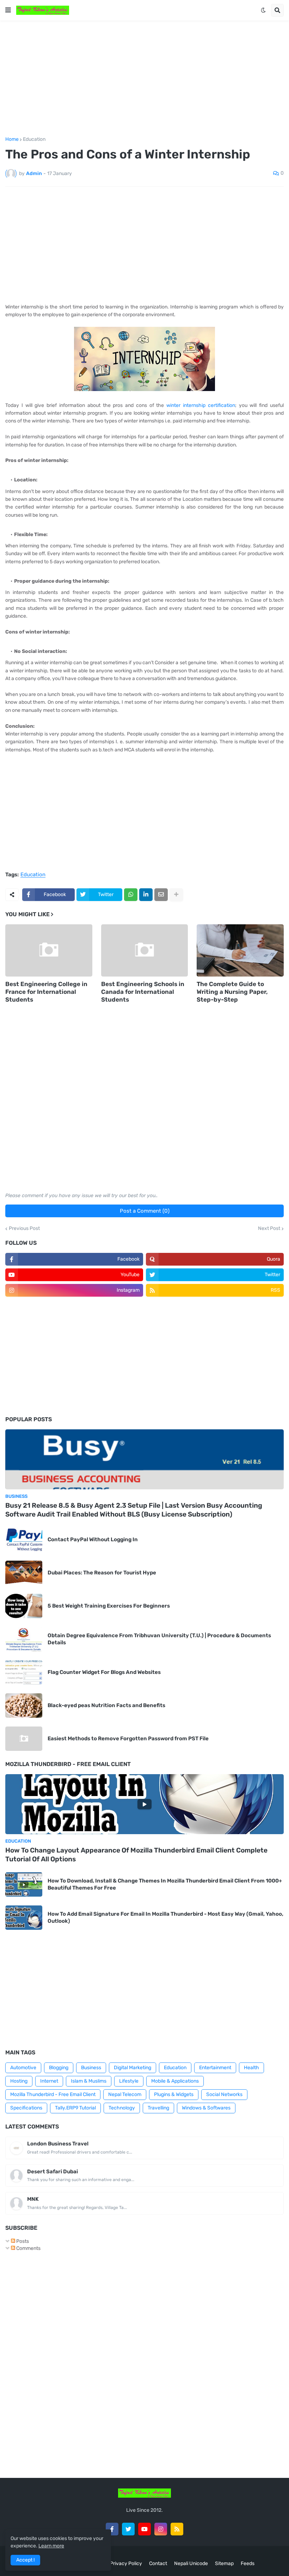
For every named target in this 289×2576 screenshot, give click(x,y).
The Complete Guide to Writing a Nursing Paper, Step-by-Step (232, 992)
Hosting (19, 2081)
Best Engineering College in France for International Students (46, 992)
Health (251, 2068)
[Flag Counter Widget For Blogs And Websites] (24, 1672)
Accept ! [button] (25, 2560)
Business (91, 2068)
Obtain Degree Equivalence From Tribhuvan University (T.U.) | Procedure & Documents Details (159, 1639)
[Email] (161, 895)
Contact (158, 2563)
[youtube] (144, 2529)
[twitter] (128, 2529)
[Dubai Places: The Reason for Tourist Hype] (24, 1573)
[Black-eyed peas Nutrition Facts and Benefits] (24, 1706)
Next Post (269, 1229)
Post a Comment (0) (145, 1211)
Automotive (23, 2068)
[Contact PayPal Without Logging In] (24, 1540)
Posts (22, 2241)
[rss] (177, 2529)
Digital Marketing (133, 2068)
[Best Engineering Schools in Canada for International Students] (145, 950)
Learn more (51, 2546)
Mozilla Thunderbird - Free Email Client (53, 2094)
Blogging (59, 2068)
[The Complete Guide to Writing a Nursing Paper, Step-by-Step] (240, 950)
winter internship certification (201, 405)
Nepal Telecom (125, 2094)
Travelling (158, 2108)
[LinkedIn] (146, 895)
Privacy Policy (126, 2563)
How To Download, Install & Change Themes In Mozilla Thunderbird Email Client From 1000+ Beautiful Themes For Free (165, 1884)
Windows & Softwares (206, 2108)
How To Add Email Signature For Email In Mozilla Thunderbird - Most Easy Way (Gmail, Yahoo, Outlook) (165, 1917)
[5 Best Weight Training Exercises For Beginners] (24, 1606)
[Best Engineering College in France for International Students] (49, 950)
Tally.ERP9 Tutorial (75, 2108)
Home (12, 139)
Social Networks (224, 2094)
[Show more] (176, 895)
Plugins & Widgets (174, 2094)
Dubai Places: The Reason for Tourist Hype (102, 1573)
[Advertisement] (144, 79)
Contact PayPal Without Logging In (93, 1539)
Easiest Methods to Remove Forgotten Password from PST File (128, 1739)
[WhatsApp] (131, 895)
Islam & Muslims (89, 2081)
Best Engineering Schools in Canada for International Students (143, 992)
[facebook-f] (112, 2529)
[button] (8, 10)
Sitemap (224, 2563)
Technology (122, 2108)
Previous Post (24, 1229)
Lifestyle (129, 2081)
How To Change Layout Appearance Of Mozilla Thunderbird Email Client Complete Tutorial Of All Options (136, 1855)
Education (34, 139)
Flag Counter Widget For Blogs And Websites (104, 1672)
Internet (49, 2081)
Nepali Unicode (191, 2563)
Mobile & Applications (175, 2081)
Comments (28, 2248)
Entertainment (215, 2068)
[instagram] (161, 2529)
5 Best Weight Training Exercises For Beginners (109, 1606)
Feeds (248, 2563)
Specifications (26, 2108)
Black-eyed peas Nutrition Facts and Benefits (106, 1705)
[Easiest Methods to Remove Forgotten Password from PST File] (24, 1739)
